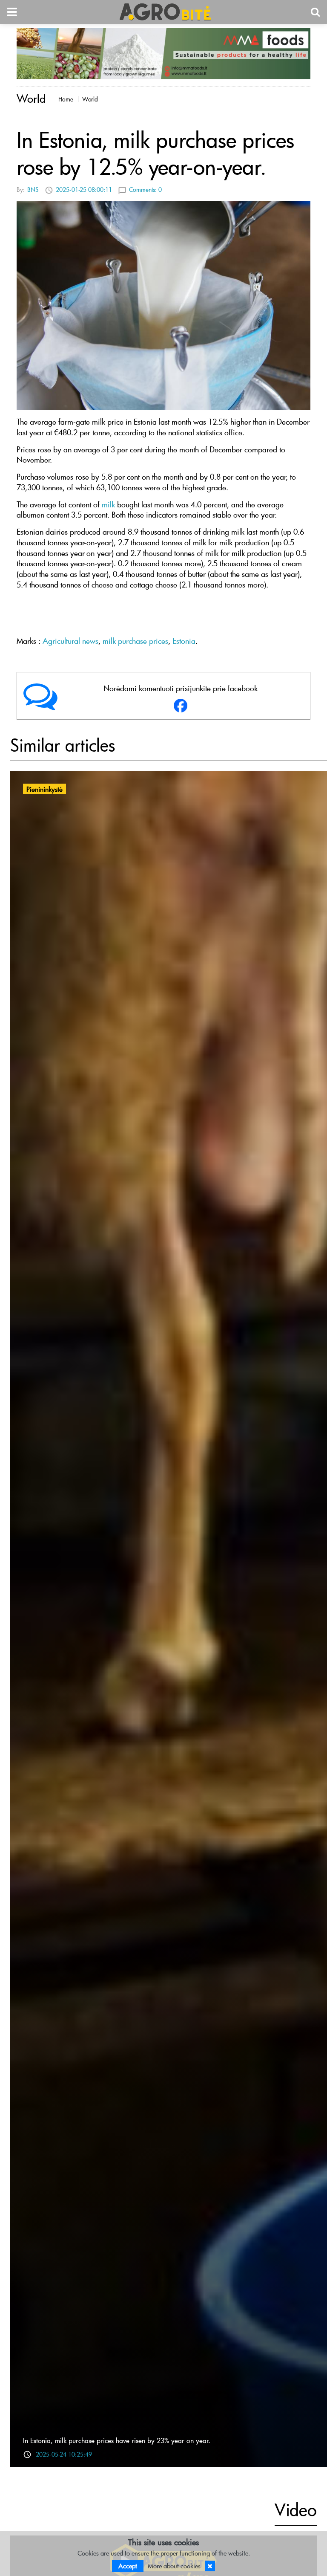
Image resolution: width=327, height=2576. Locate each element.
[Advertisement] (163, 614)
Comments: (145, 190)
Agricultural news (70, 641)
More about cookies (174, 2566)
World (90, 99)
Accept (128, 2566)
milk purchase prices (135, 641)
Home (66, 99)
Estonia (184, 641)
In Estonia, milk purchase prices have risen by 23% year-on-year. (117, 2440)
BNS (33, 190)
